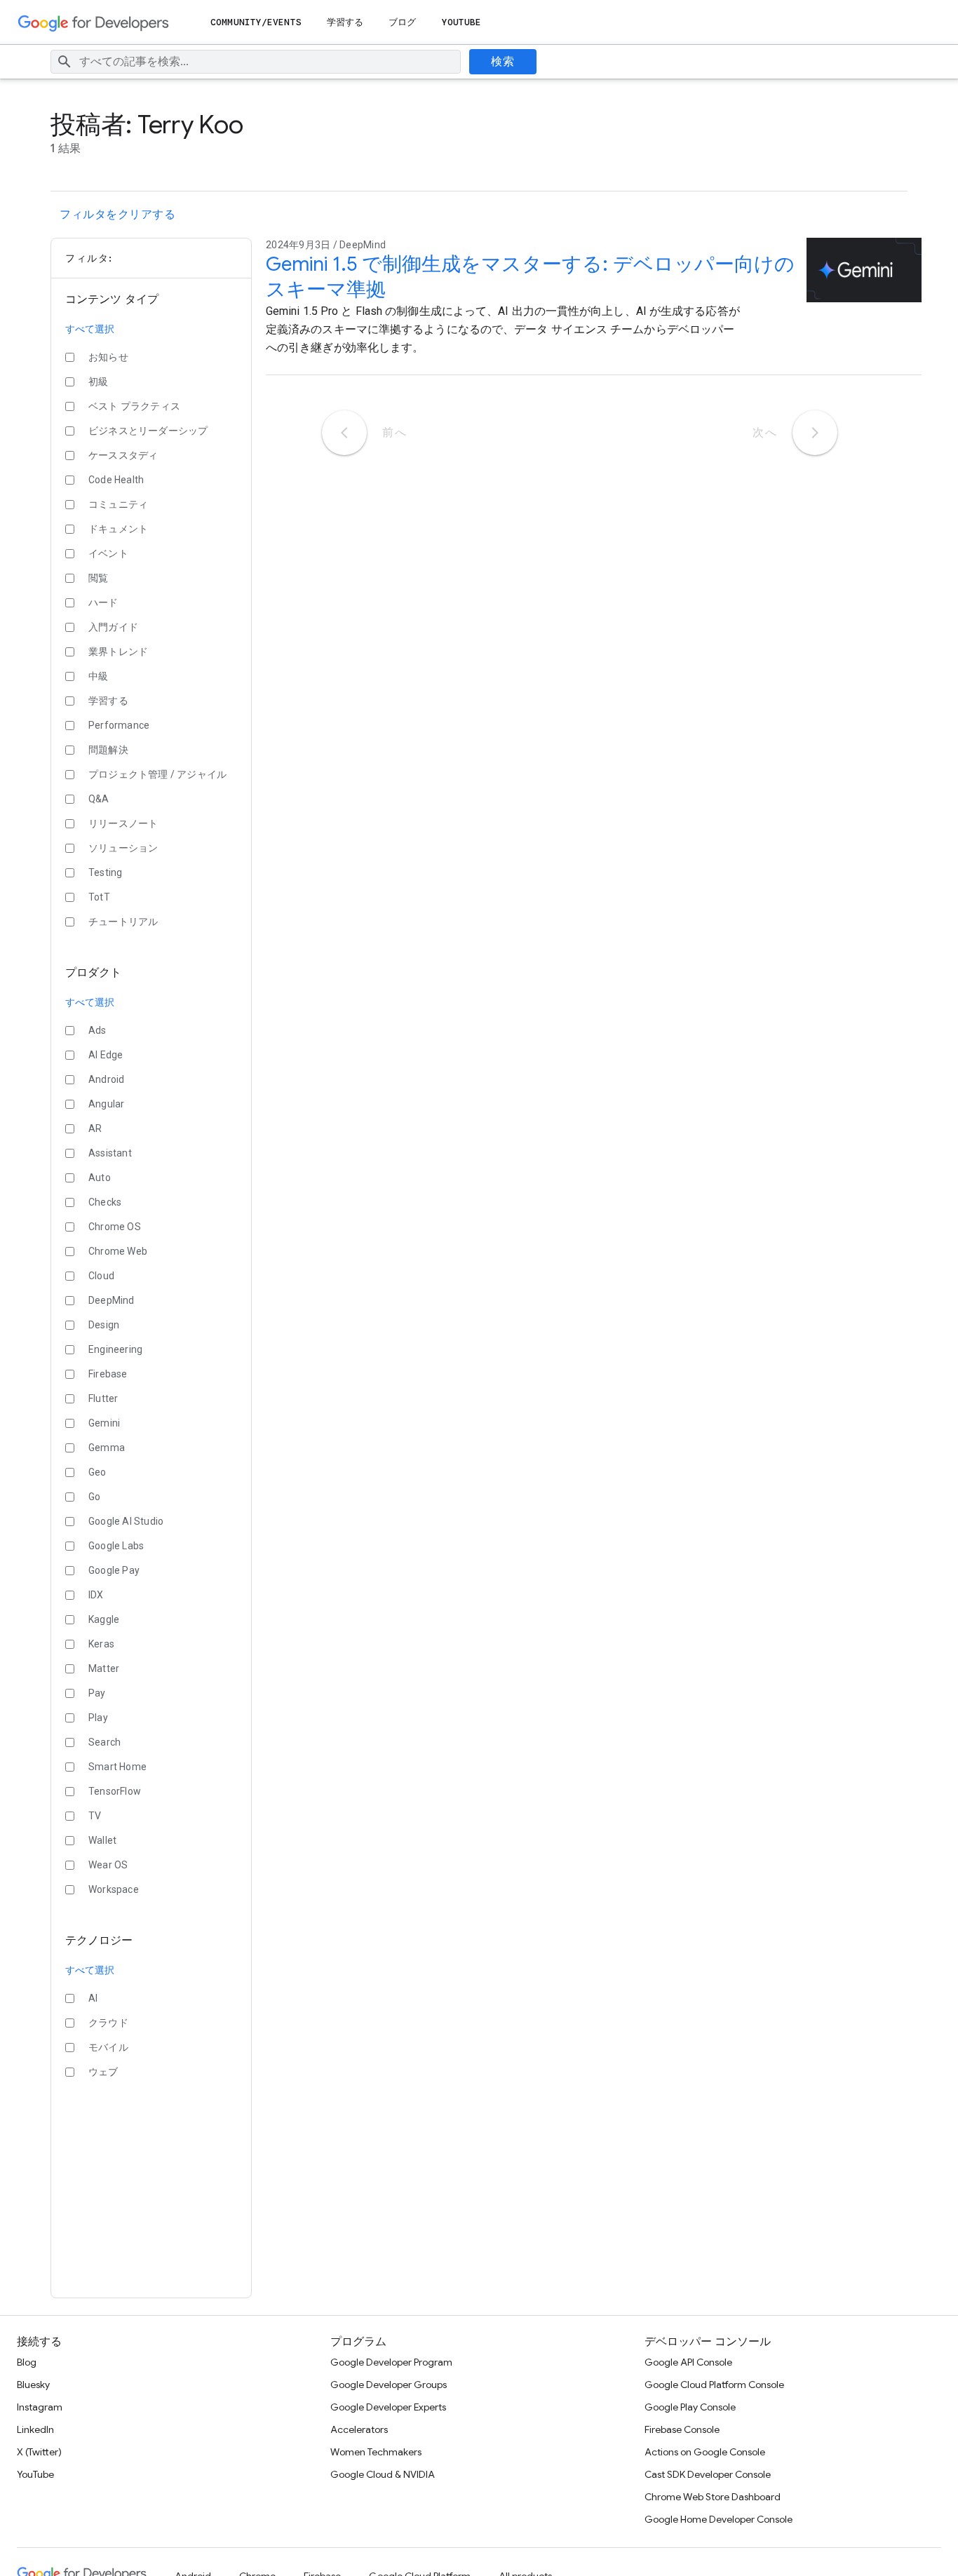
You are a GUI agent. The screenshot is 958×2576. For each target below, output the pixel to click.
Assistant (110, 1153)
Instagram (40, 2407)
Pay (97, 1693)
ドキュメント (118, 529)
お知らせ (108, 357)
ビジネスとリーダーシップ (148, 431)
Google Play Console (690, 2407)
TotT (99, 897)
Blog (27, 2362)
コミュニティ (118, 504)
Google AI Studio (126, 1521)
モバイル (108, 2047)
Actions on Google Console (705, 2452)
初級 (98, 382)
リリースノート (123, 823)
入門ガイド (113, 627)
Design (104, 1325)
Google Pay (114, 1570)
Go (94, 1497)
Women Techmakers (376, 2452)
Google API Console (688, 2362)
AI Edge (106, 1055)
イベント (108, 553)
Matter (104, 1668)
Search (104, 1742)
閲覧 (98, 578)
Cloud (101, 1276)
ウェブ (103, 2072)
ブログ (402, 22)
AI (93, 1998)
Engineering (115, 1349)
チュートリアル (123, 922)
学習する (345, 22)
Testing (105, 872)
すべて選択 (90, 329)
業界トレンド (118, 652)
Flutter (103, 1398)
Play (98, 1718)
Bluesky (33, 2385)
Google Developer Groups (389, 2385)
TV (95, 1816)
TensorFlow (115, 1791)
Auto (100, 1178)
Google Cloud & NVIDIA (383, 2474)
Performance (119, 725)
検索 (502, 62)
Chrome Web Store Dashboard (713, 2497)
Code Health (116, 480)
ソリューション (123, 848)
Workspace (114, 1889)
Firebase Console (682, 2429)
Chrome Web (118, 1251)
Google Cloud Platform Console (714, 2385)
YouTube (462, 22)
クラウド (108, 2023)
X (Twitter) (39, 2452)
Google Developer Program (391, 2362)
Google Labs (116, 1546)
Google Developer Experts (388, 2407)
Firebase (108, 1374)
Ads (97, 1030)
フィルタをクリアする (117, 215)
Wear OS (108, 1865)
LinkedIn (35, 2429)
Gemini (104, 1423)
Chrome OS (115, 1227)
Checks (105, 1202)
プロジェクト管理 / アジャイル (157, 774)
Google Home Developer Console (718, 2519)
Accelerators (359, 2429)
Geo (97, 1472)
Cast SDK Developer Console (708, 2474)
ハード (103, 602)
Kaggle (104, 1619)
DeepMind (112, 1300)
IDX (96, 1595)
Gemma (107, 1448)
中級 (98, 676)
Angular (106, 1104)
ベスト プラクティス (134, 406)
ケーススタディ (123, 455)
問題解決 (108, 750)
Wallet (102, 1840)
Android (106, 1079)
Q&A (99, 799)
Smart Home (117, 1767)
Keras (101, 1644)
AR (95, 1128)
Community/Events (256, 22)
